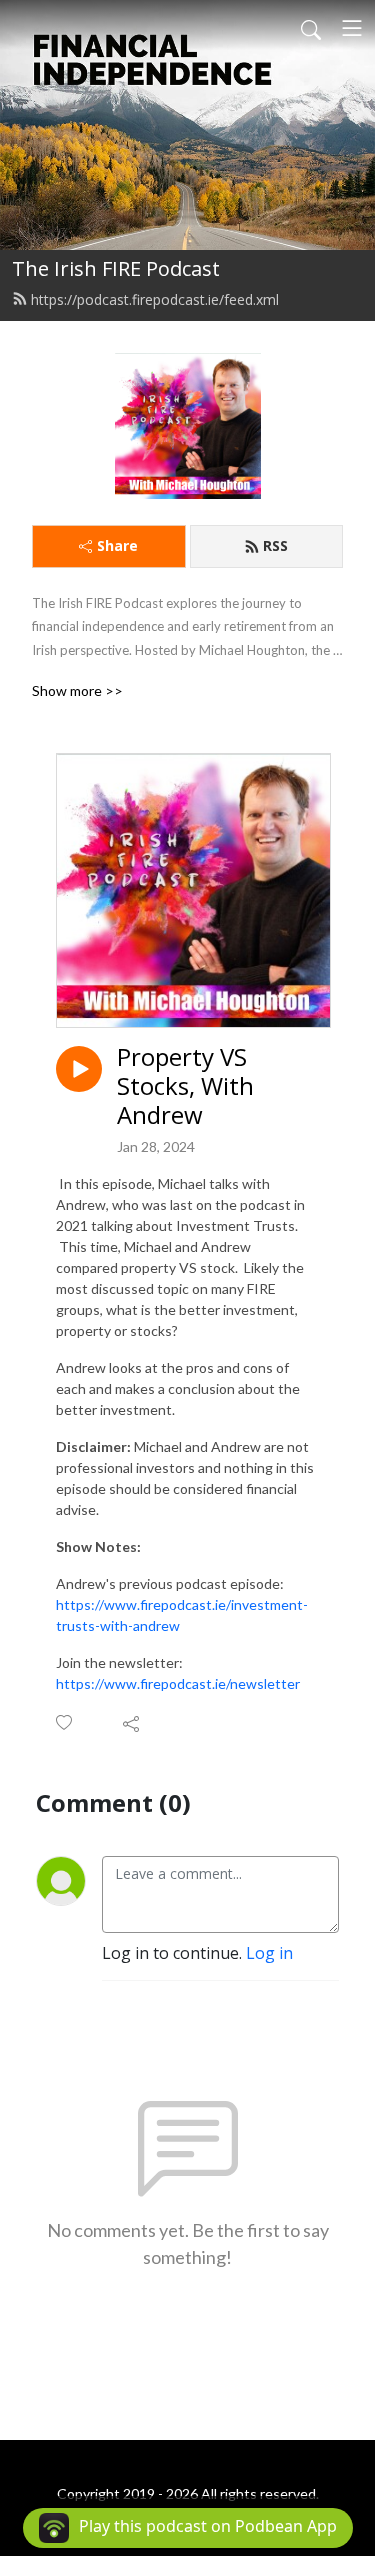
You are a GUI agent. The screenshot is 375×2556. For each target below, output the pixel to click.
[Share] (132, 1723)
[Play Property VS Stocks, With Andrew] (79, 1069)
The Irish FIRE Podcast (116, 268)
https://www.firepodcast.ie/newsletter (178, 1683)
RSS (275, 545)
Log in (269, 1953)
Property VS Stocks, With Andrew (185, 1086)
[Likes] (65, 1722)
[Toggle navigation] (352, 28)
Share (117, 545)
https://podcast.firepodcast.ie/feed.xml (155, 299)
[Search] (311, 28)
